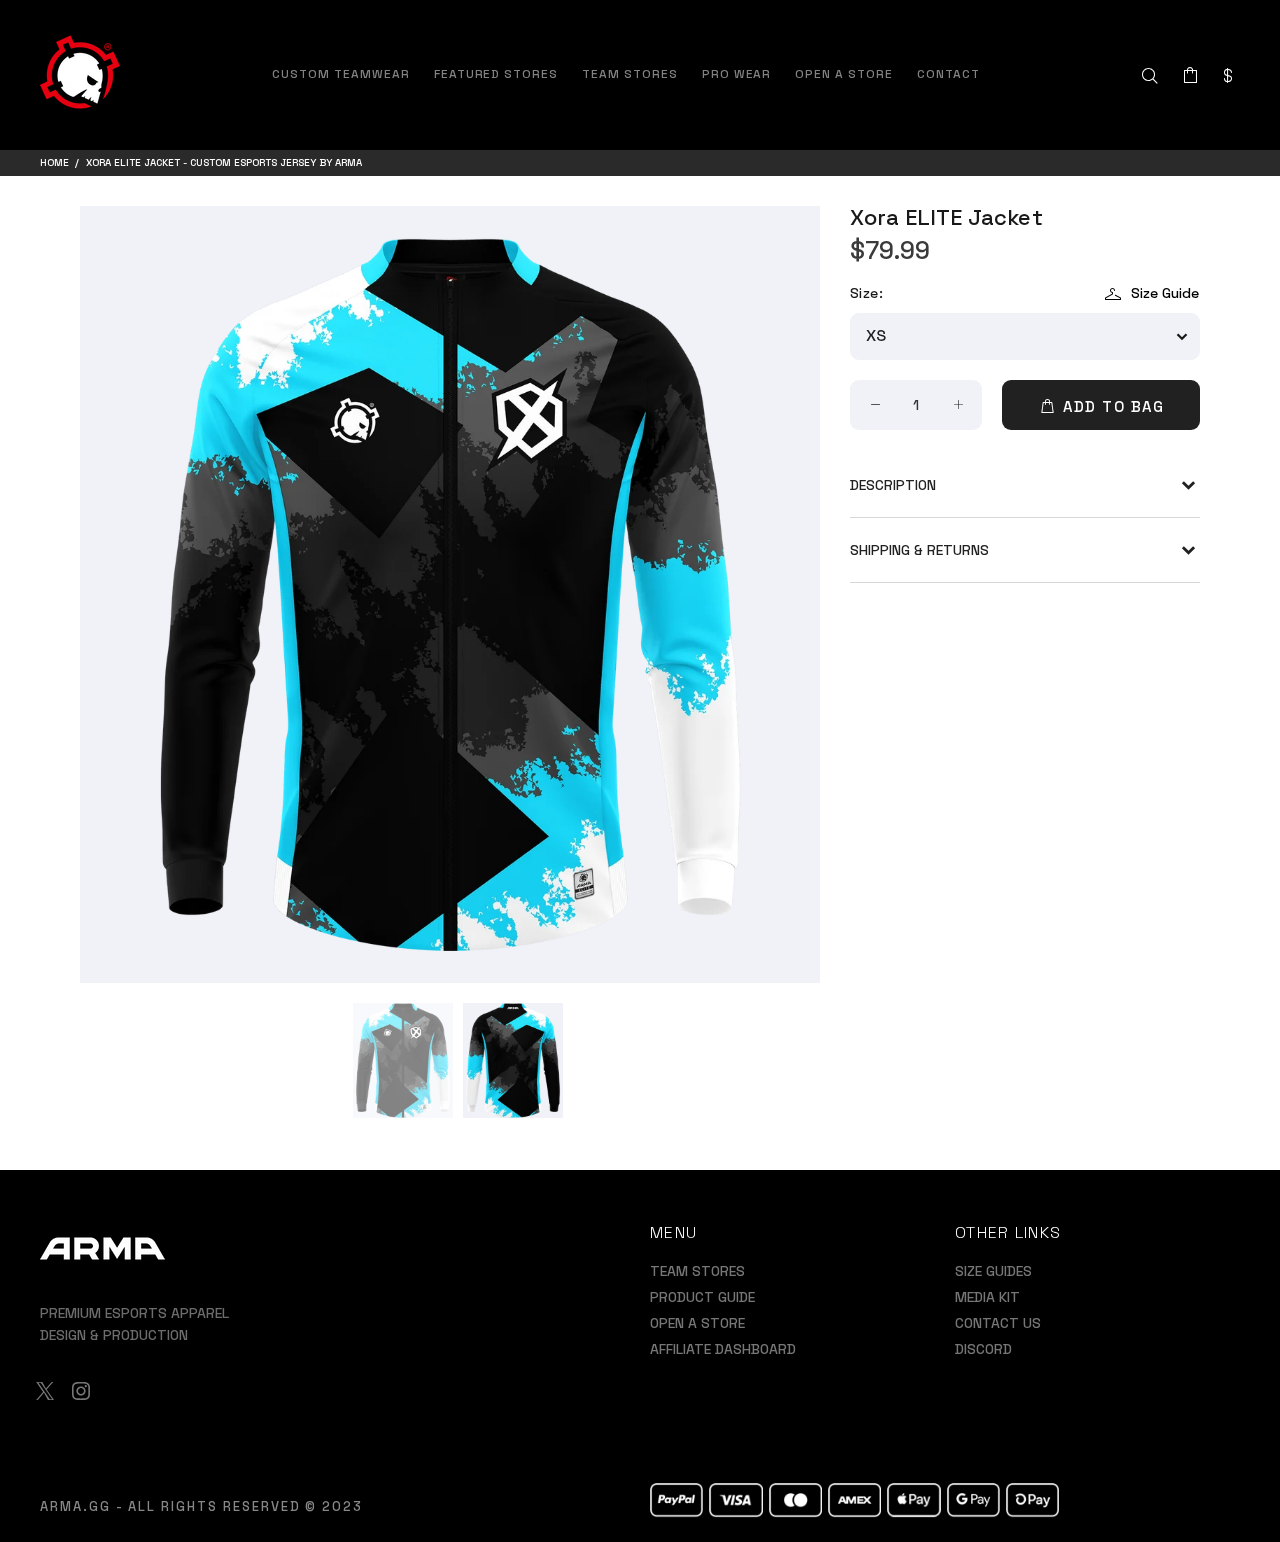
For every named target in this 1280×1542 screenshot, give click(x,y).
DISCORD (983, 1349)
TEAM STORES (697, 1271)
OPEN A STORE (697, 1323)
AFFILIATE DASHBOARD (723, 1349)
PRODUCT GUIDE (702, 1297)
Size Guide (1165, 293)
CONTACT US (998, 1323)
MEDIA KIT (987, 1297)
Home (54, 162)
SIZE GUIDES (993, 1271)
